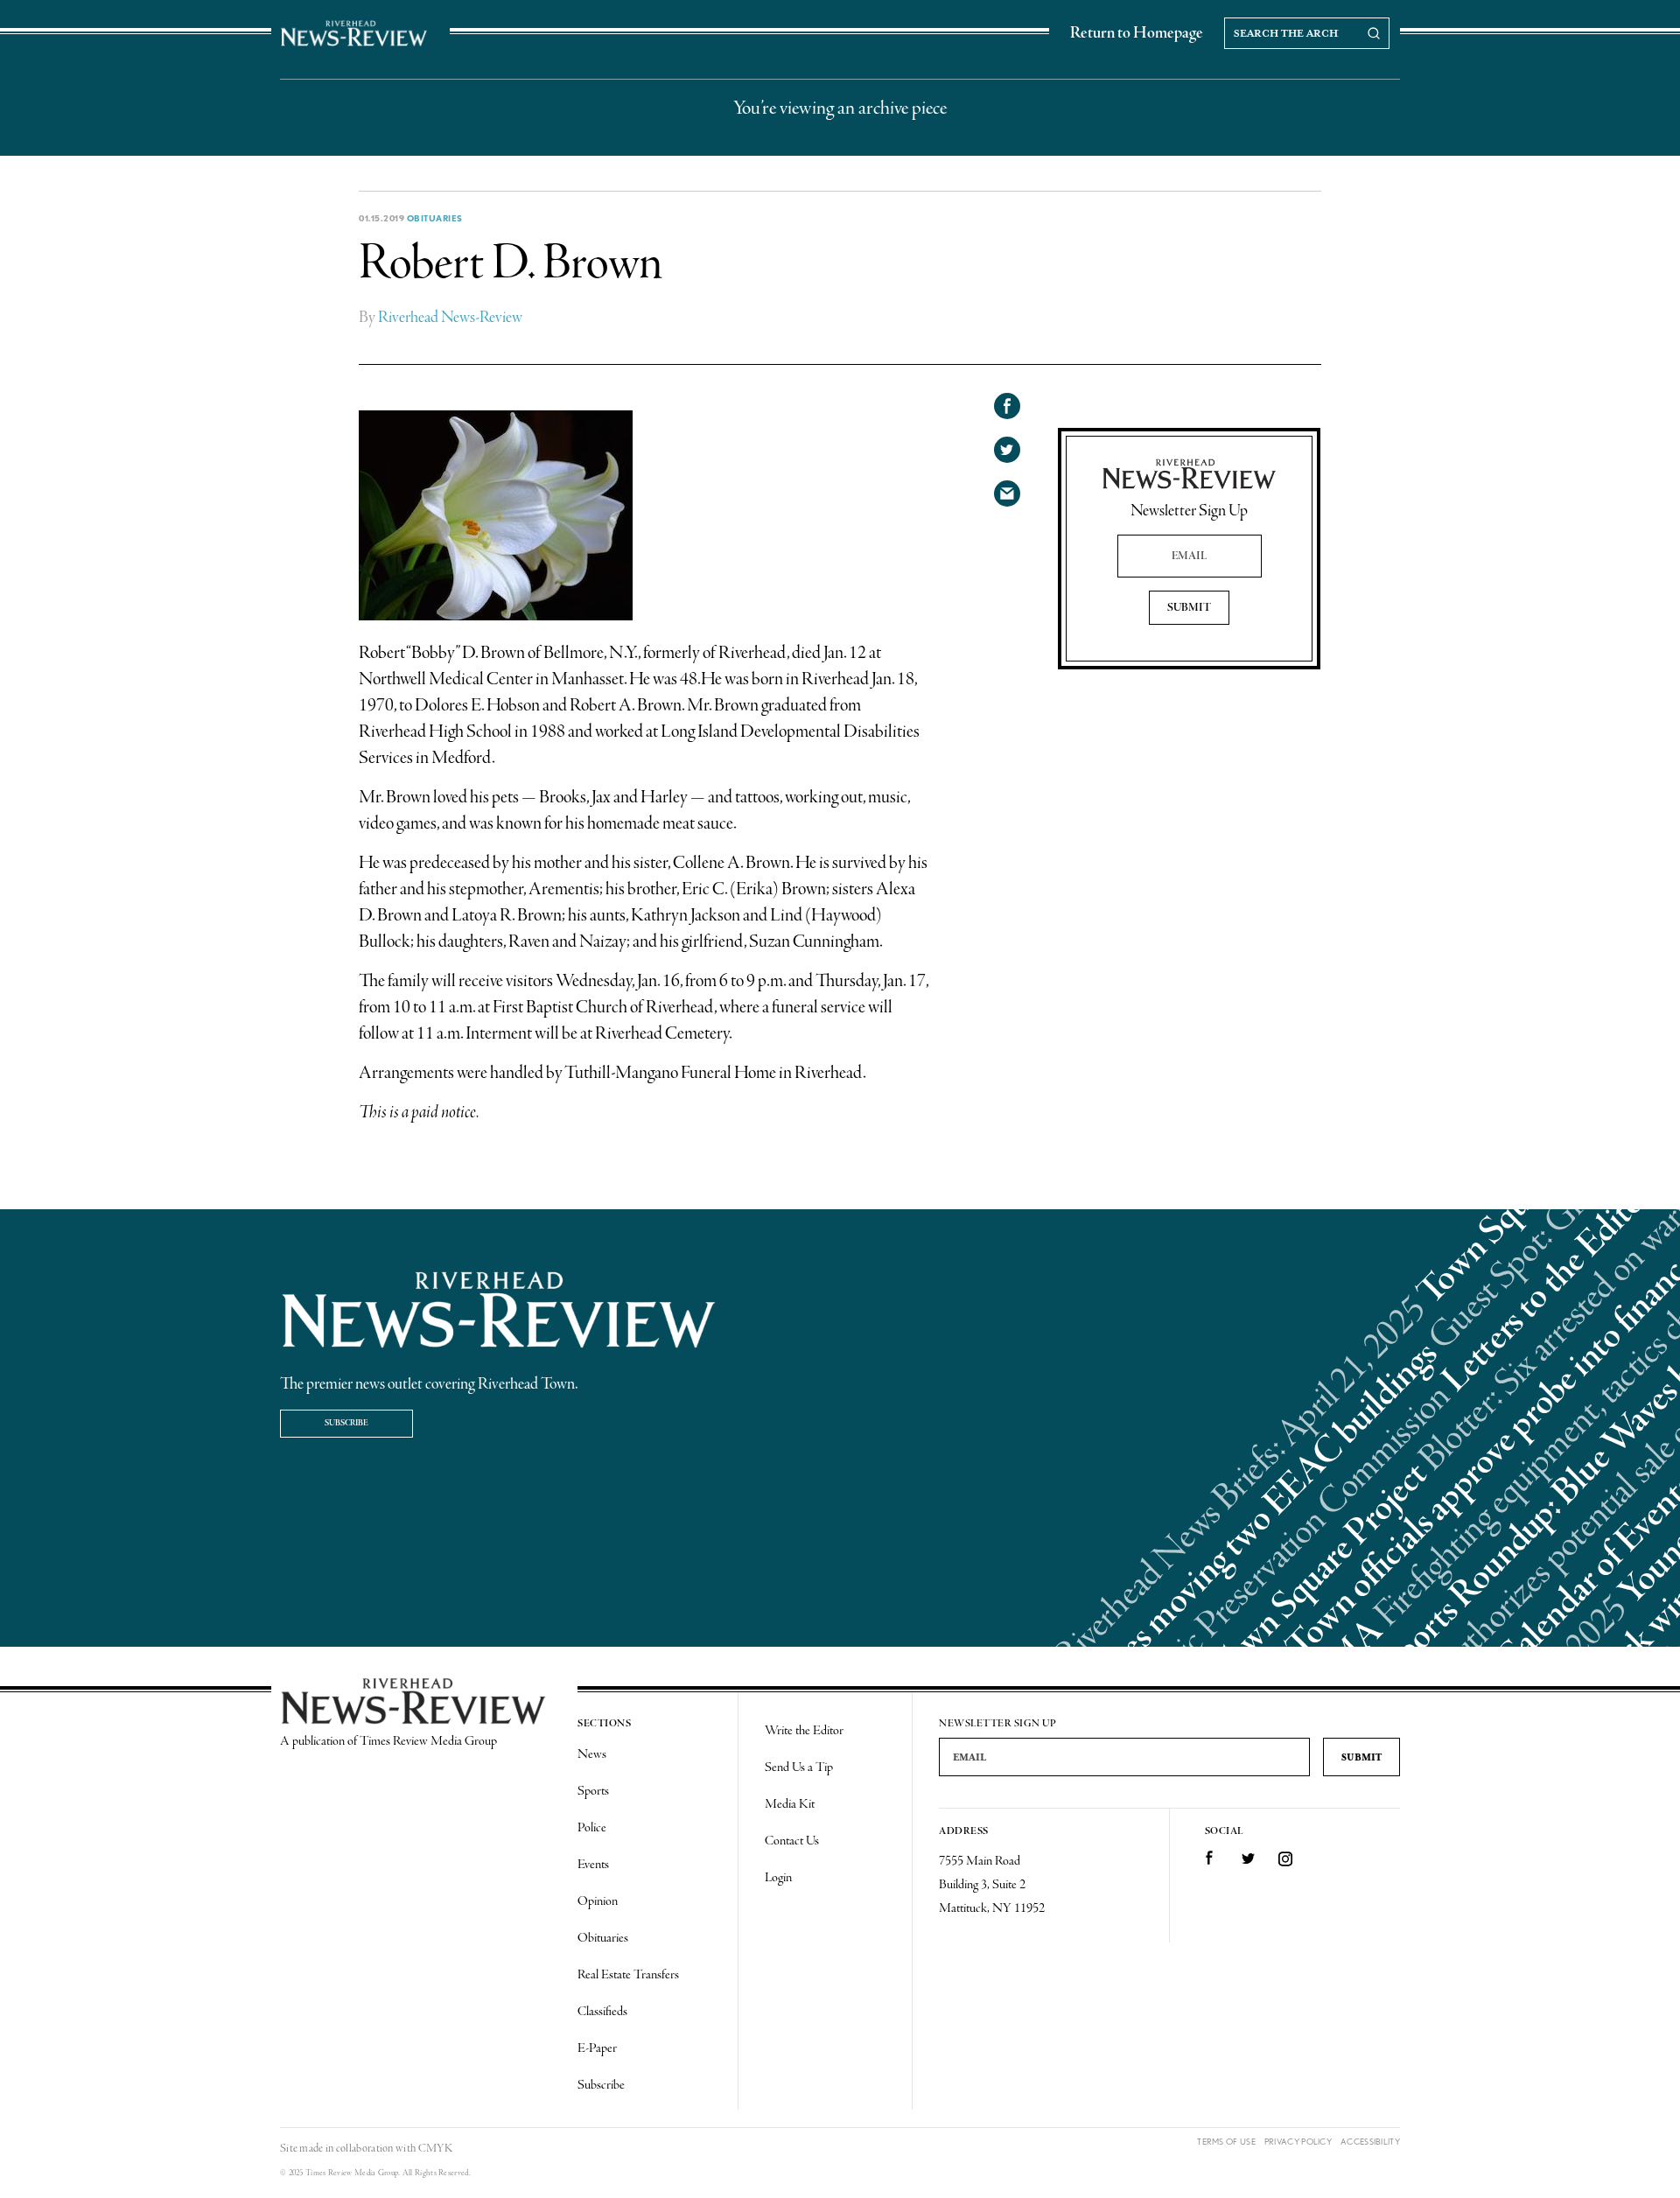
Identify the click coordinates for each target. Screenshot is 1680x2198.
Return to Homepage (1137, 33)
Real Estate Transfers (628, 1975)
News (592, 1754)
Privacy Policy (1298, 2142)
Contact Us (792, 1841)
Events (593, 1865)
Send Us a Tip (799, 1767)
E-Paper (597, 2048)
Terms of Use (1226, 2142)
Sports (593, 1791)
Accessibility (1370, 2142)
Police (592, 1828)
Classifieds (602, 2012)
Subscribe (346, 1423)
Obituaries (435, 218)
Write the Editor (804, 1731)
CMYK (435, 2149)
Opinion (598, 1901)
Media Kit (790, 1804)
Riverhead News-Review (450, 318)
